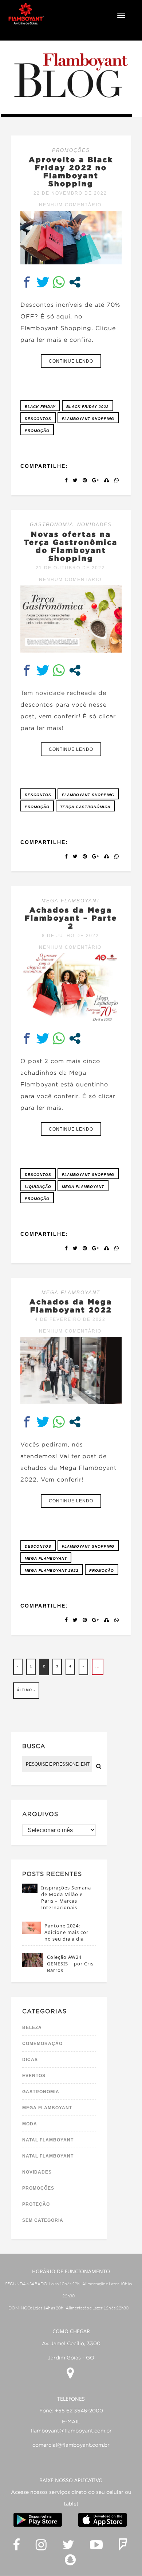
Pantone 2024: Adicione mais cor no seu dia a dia (66, 1932)
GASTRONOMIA (52, 525)
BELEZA (32, 2027)
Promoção (37, 431)
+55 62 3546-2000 (79, 2411)
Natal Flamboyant (48, 2140)
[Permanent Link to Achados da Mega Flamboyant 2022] (71, 1402)
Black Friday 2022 (88, 407)
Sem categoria (43, 2220)
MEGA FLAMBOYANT (71, 901)
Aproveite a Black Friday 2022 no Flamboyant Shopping (71, 171)
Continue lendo (71, 361)
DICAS (30, 2060)
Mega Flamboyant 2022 (52, 1570)
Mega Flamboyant (83, 1187)
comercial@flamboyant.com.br (71, 2445)
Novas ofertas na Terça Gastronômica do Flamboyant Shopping (71, 546)
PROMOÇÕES (71, 150)
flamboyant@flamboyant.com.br (71, 2431)
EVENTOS (34, 2076)
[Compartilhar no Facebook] (27, 282)
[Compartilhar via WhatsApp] (59, 282)
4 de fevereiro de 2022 (70, 1319)
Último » (26, 1690)
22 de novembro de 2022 (70, 193)
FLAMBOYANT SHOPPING (88, 419)
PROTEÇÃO (36, 2204)
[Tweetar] (43, 282)
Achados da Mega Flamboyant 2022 (71, 1306)
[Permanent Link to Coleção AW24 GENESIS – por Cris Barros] (33, 1965)
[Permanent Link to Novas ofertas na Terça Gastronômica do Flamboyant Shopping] (71, 651)
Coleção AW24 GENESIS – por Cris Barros (70, 1964)
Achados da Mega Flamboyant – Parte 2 (71, 918)
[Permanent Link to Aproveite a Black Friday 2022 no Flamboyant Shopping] (71, 262)
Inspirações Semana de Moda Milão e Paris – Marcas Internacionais (66, 1897)
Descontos (38, 419)
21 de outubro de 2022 (70, 568)
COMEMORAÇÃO (42, 2044)
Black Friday (40, 407)
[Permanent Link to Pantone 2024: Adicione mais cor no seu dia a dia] (31, 1932)
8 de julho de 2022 (70, 936)
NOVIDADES (94, 525)
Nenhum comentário (70, 205)
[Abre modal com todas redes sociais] (75, 282)
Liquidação (38, 1187)
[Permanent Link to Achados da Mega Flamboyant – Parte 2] (71, 1019)
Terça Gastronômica (85, 807)
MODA (30, 2124)
